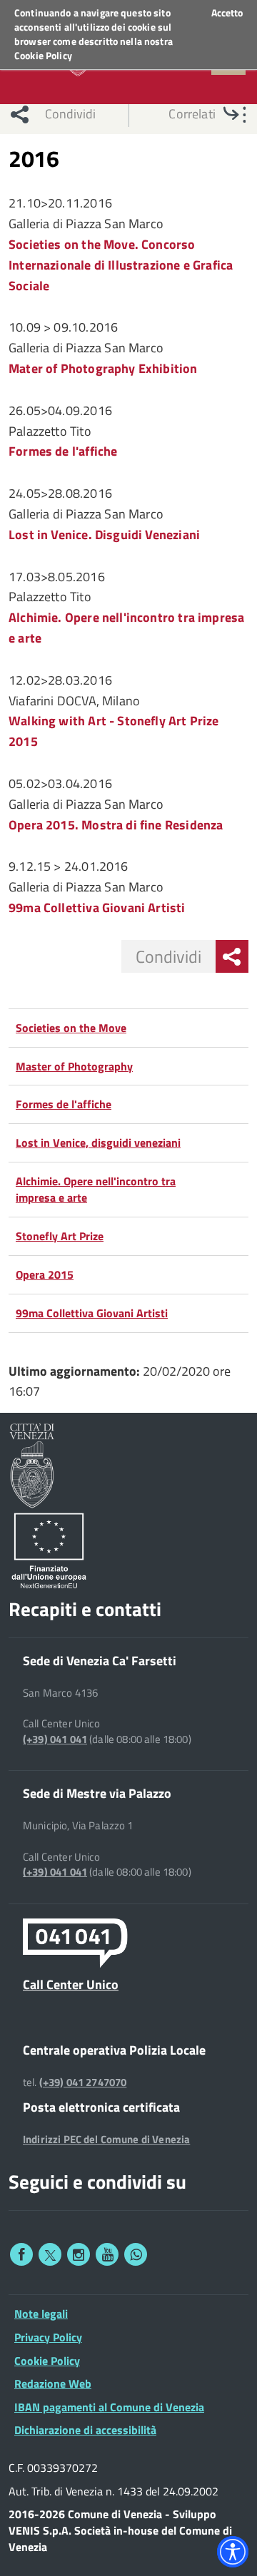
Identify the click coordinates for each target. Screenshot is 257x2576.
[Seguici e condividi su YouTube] (107, 2254)
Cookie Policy (43, 55)
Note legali (41, 2314)
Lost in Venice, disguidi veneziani (98, 1143)
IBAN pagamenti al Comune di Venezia (109, 2407)
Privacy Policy (48, 2337)
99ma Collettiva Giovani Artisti (92, 1313)
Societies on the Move (71, 1028)
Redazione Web (53, 2383)
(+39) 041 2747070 (83, 2082)
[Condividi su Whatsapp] (136, 2254)
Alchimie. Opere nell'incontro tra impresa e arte (96, 1189)
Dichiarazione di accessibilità (85, 2430)
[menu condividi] (232, 956)
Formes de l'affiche (64, 1104)
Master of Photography (74, 1066)
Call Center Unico (71, 1984)
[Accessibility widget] (233, 2552)
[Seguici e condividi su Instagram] (79, 2254)
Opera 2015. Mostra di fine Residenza (116, 825)
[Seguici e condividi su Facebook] (21, 2254)
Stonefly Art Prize (60, 1236)
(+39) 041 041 (55, 1739)
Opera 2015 (45, 1274)
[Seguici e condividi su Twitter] (50, 2254)
